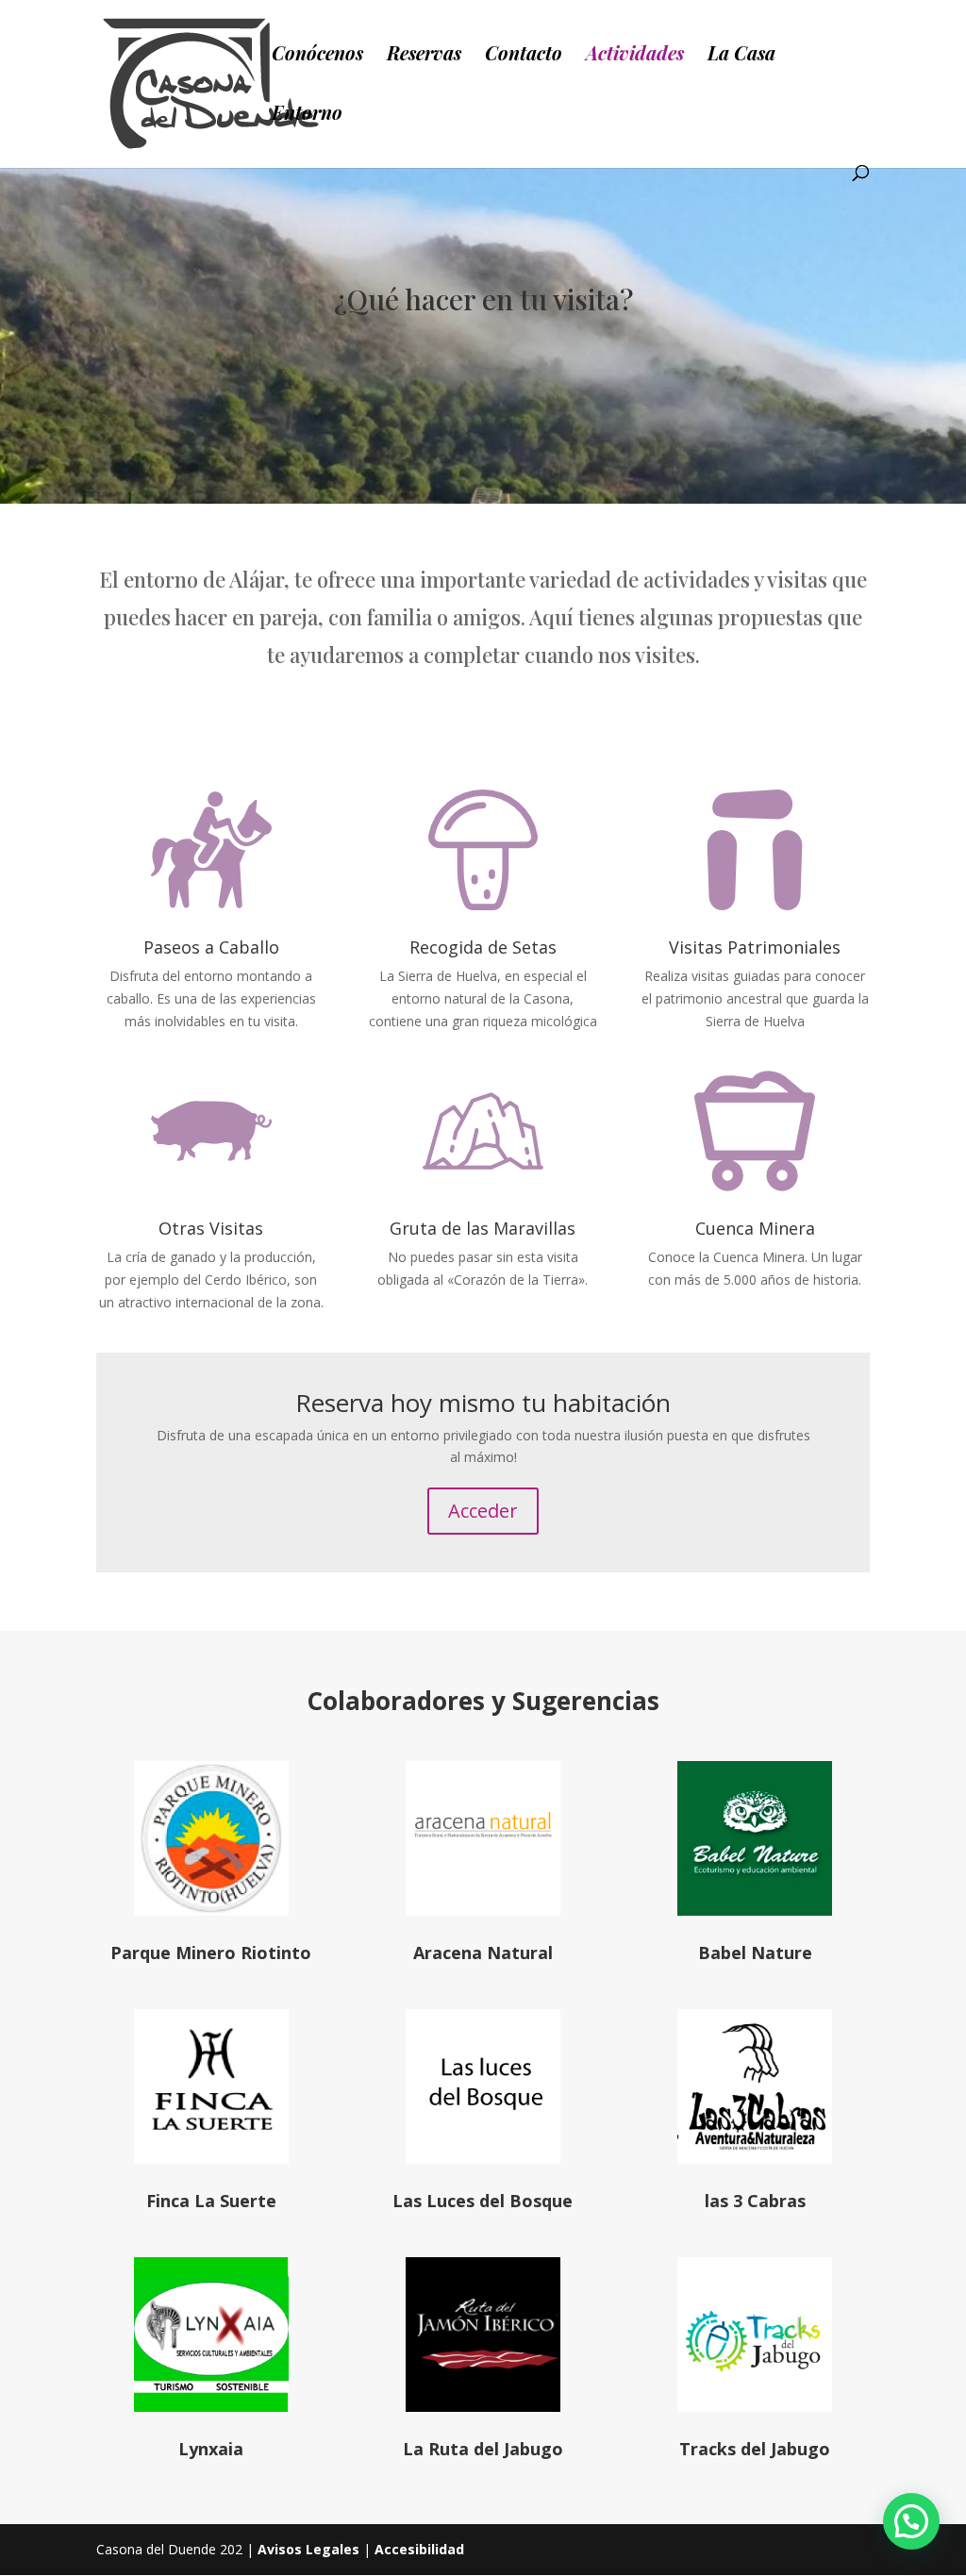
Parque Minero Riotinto (211, 1953)
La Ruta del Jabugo (483, 2449)
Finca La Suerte (211, 2201)
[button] (911, 2521)
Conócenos (317, 56)
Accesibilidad (419, 2549)
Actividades (635, 56)
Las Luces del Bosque (483, 2201)
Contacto (524, 56)
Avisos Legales (308, 2549)
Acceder (483, 1511)
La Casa (741, 56)
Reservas (424, 56)
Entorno (307, 115)
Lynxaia (211, 2449)
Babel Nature (755, 1953)
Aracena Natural (483, 1953)
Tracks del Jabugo (755, 2449)
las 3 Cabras (755, 2201)
